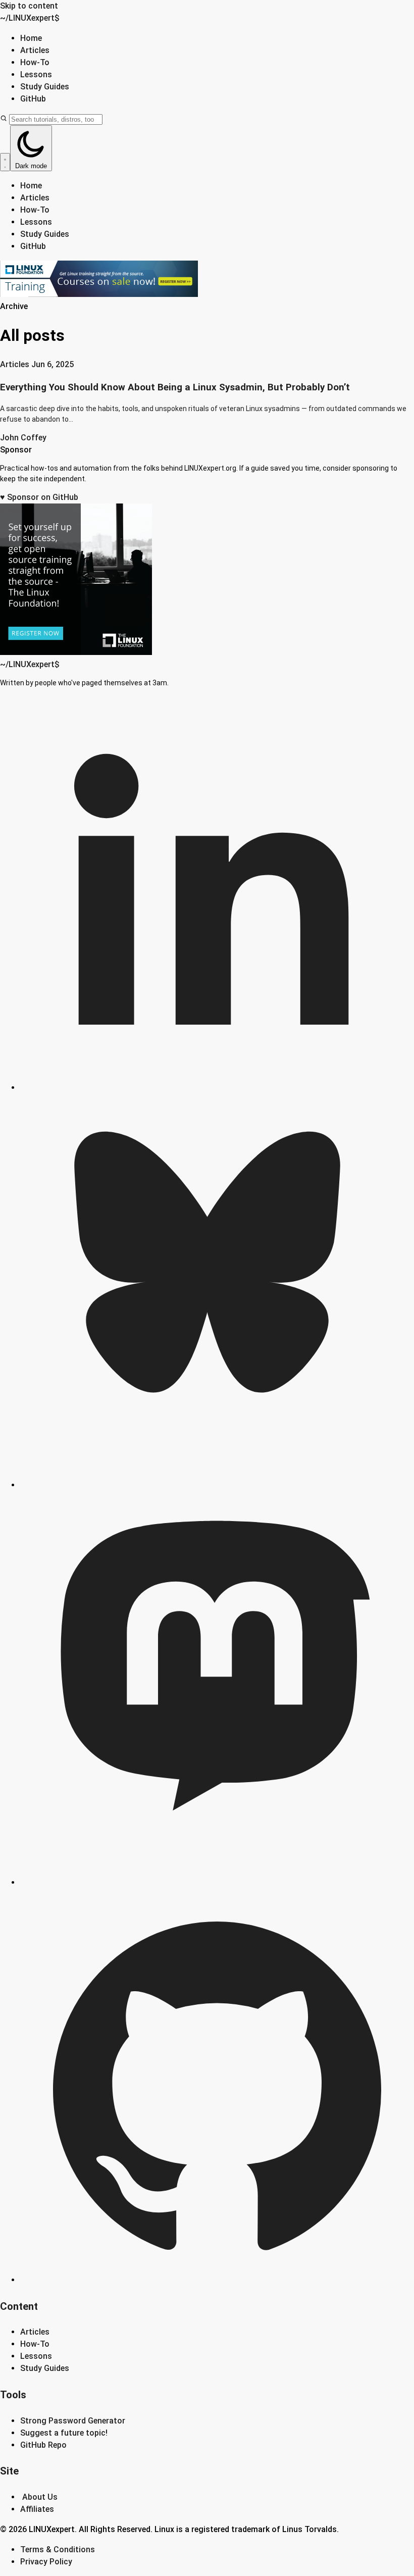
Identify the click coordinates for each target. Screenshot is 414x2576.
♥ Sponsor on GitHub (39, 497)
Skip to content (29, 6)
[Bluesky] (217, 1485)
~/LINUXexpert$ (30, 18)
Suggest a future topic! (64, 2433)
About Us (40, 2497)
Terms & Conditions (58, 2549)
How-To (35, 62)
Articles (35, 50)
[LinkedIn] (217, 1088)
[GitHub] (217, 2280)
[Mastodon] (217, 1882)
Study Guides (45, 87)
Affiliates (37, 2509)
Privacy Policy (46, 2562)
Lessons (36, 74)
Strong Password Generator (73, 2421)
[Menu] (5, 162)
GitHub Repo (43, 2445)
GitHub (33, 99)
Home (31, 38)
